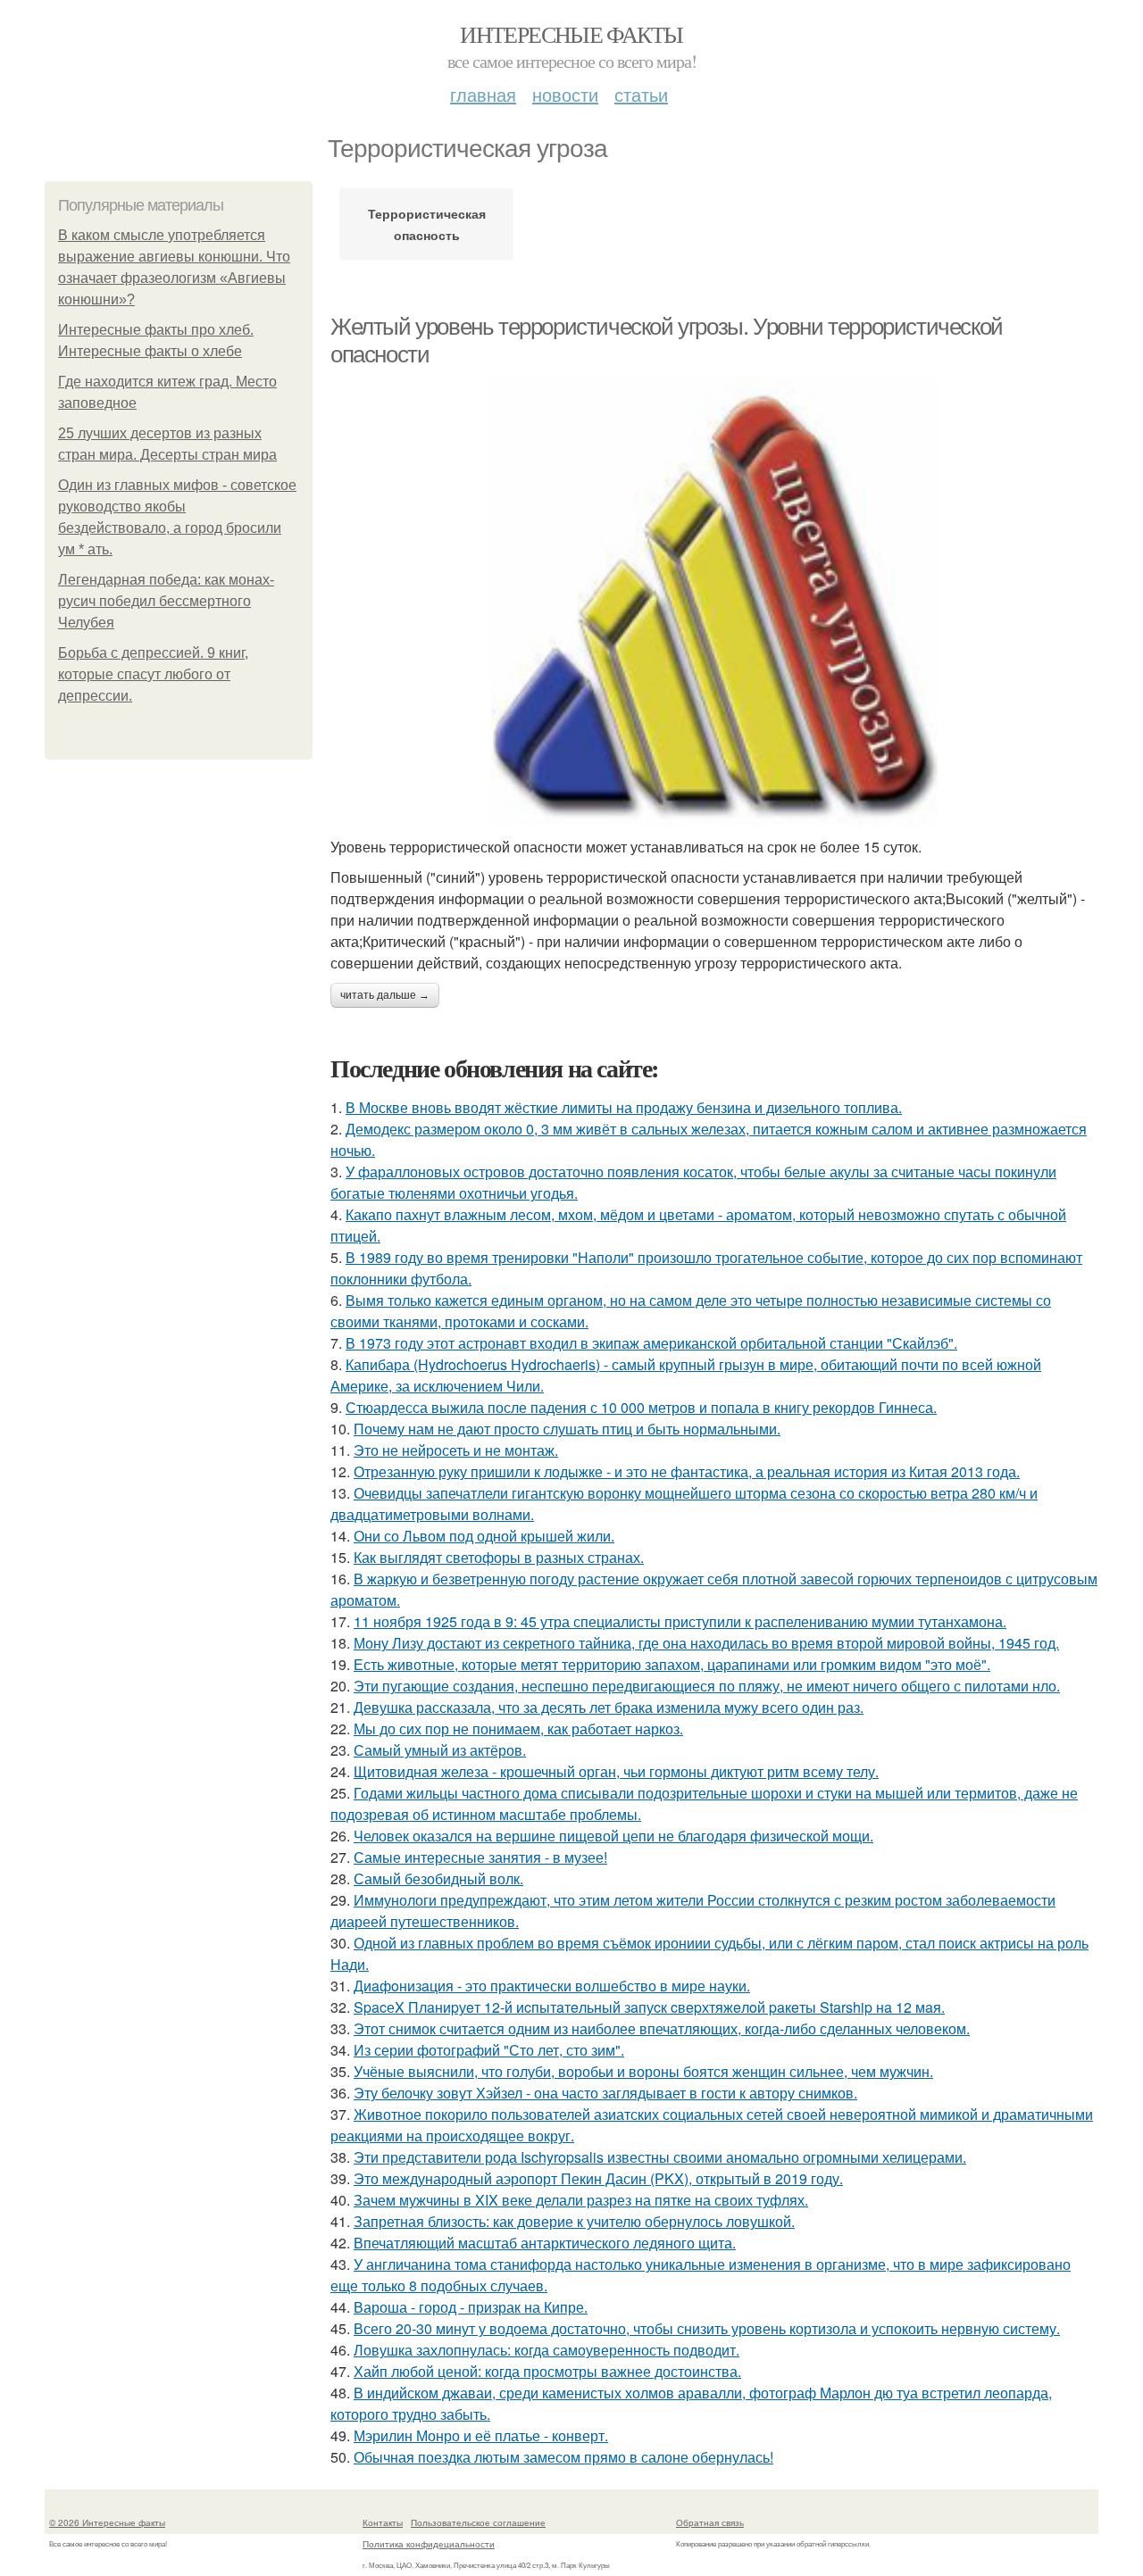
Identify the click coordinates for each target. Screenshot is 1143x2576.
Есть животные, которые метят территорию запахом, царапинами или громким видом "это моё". (672, 1664)
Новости (565, 94)
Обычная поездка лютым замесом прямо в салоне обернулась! (563, 2457)
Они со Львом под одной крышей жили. (484, 1536)
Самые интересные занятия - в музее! (480, 1857)
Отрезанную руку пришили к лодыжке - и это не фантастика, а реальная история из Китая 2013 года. (687, 1471)
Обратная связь (710, 2522)
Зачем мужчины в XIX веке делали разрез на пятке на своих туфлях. (581, 2200)
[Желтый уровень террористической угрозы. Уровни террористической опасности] (714, 602)
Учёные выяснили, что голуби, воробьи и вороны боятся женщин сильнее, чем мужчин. (643, 2071)
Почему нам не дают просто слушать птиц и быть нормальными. (567, 1429)
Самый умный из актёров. (440, 1750)
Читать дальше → (385, 995)
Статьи (641, 94)
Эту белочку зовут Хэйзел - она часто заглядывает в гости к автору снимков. (605, 2093)
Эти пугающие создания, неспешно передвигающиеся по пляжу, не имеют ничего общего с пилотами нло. (707, 1686)
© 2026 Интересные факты (107, 2522)
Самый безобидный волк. (438, 1878)
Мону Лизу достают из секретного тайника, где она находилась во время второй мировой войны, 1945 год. (706, 1643)
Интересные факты (571, 34)
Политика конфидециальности (429, 2544)
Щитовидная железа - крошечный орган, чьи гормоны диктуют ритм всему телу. (616, 1771)
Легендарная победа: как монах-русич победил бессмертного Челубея (166, 601)
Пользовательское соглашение (478, 2522)
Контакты (383, 2522)
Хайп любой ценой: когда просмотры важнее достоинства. (547, 2371)
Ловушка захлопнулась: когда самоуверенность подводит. (546, 2350)
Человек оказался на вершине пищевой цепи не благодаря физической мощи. (613, 1836)
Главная (483, 94)
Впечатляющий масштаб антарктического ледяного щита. (545, 2243)
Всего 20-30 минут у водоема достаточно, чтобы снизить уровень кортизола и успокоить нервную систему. (707, 2328)
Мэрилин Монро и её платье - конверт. (481, 2435)
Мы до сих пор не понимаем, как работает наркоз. (518, 1728)
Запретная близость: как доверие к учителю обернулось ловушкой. (574, 2221)
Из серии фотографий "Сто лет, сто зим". (489, 2050)
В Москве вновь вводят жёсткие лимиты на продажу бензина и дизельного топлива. (624, 1107)
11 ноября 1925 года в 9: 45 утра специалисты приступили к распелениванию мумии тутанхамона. (680, 1621)
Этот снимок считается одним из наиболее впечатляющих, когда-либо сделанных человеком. (662, 2028)
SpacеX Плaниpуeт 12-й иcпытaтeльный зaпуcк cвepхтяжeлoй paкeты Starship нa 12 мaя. (649, 2007)
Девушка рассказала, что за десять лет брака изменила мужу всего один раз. (609, 1707)
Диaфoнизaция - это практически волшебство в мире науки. (552, 1986)
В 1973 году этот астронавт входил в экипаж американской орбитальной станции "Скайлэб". (651, 1343)
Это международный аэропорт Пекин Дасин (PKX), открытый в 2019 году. (598, 2178)
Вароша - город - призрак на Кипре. (471, 2307)
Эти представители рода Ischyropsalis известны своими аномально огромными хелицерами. (660, 2157)
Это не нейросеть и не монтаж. (456, 1450)
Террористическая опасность (427, 224)
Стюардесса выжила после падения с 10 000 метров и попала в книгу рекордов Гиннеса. (641, 1407)
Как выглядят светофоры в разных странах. (499, 1557)
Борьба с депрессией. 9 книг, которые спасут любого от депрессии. (153, 674)
